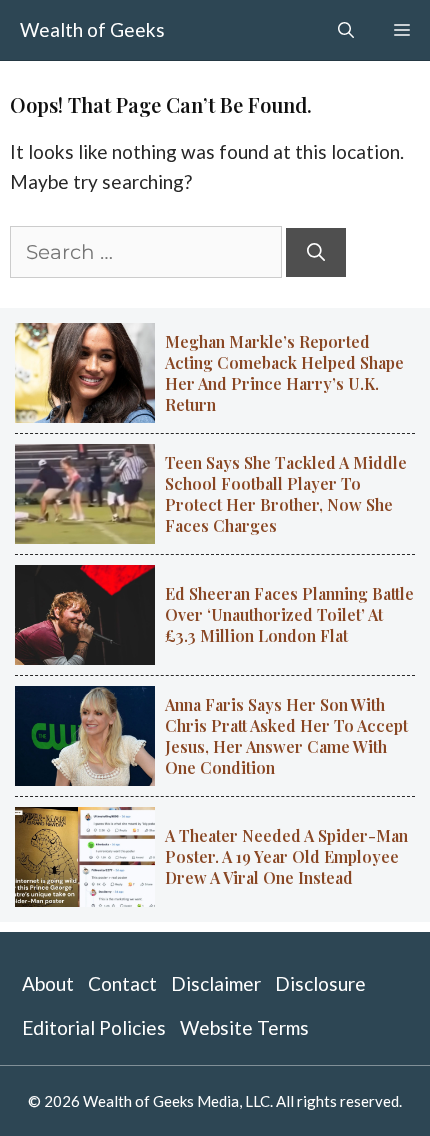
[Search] (316, 252)
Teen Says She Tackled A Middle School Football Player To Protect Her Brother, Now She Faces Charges (286, 494)
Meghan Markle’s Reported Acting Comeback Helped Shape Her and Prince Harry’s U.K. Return (284, 373)
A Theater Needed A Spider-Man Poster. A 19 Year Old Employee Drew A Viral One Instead (286, 856)
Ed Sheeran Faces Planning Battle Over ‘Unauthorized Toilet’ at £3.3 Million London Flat (289, 614)
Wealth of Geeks (92, 29)
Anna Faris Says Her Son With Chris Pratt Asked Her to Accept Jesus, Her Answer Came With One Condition (286, 736)
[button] (346, 30)
